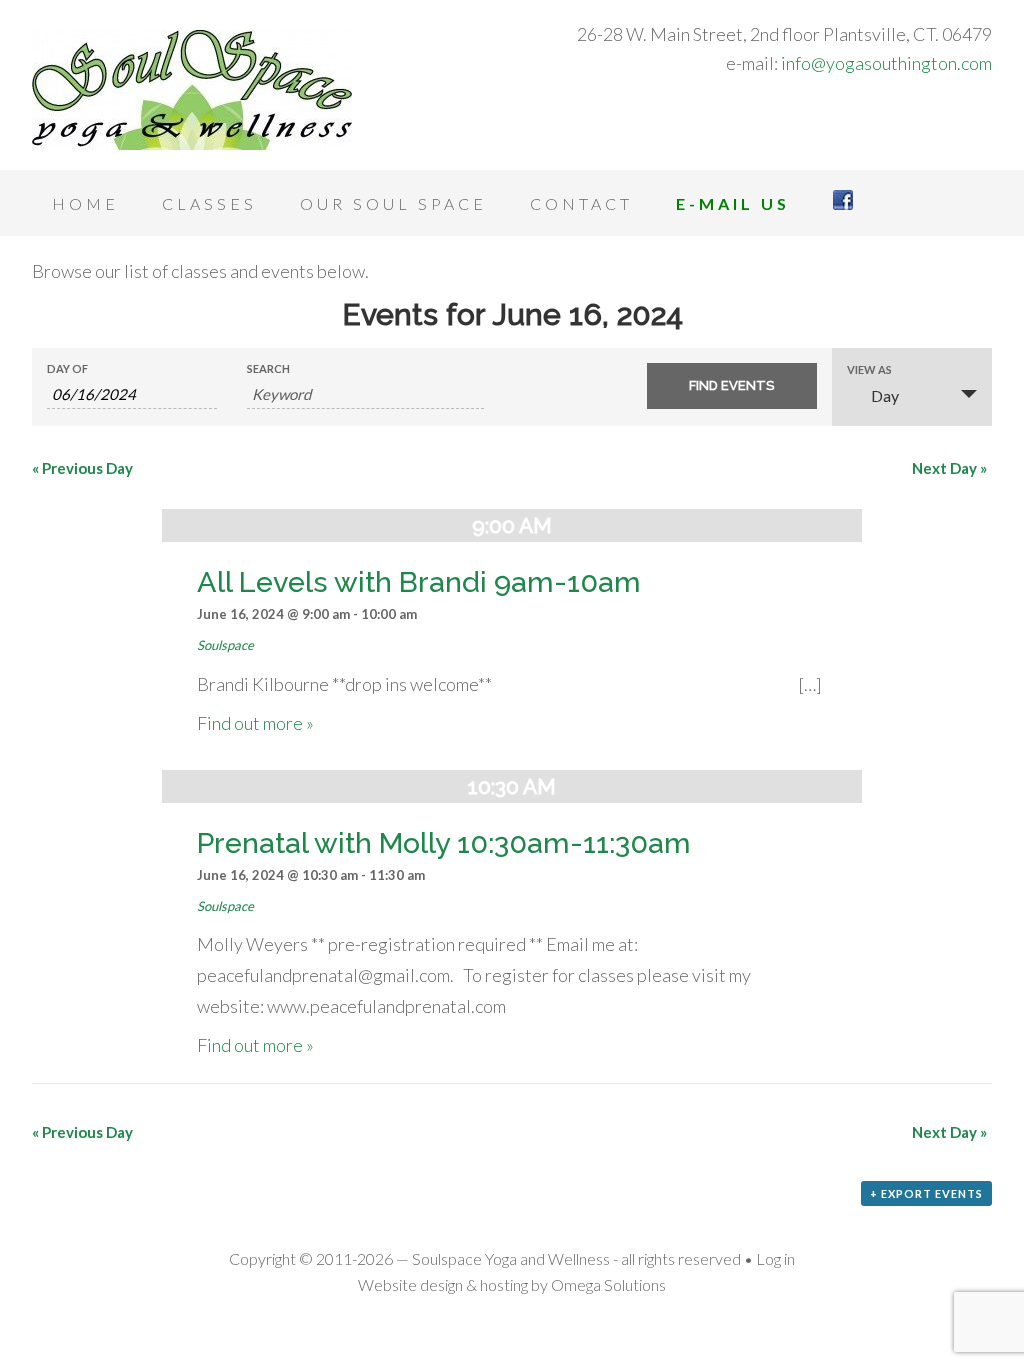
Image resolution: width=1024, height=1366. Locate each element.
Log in (775, 1258)
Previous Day (82, 468)
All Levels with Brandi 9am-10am (419, 582)
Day (885, 395)
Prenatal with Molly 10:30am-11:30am (444, 843)
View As (869, 369)
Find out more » (255, 723)
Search (268, 368)
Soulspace (225, 645)
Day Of (67, 368)
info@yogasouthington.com (886, 63)
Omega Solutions (608, 1284)
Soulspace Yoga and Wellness (192, 90)
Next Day (949, 468)
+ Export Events (926, 1193)
